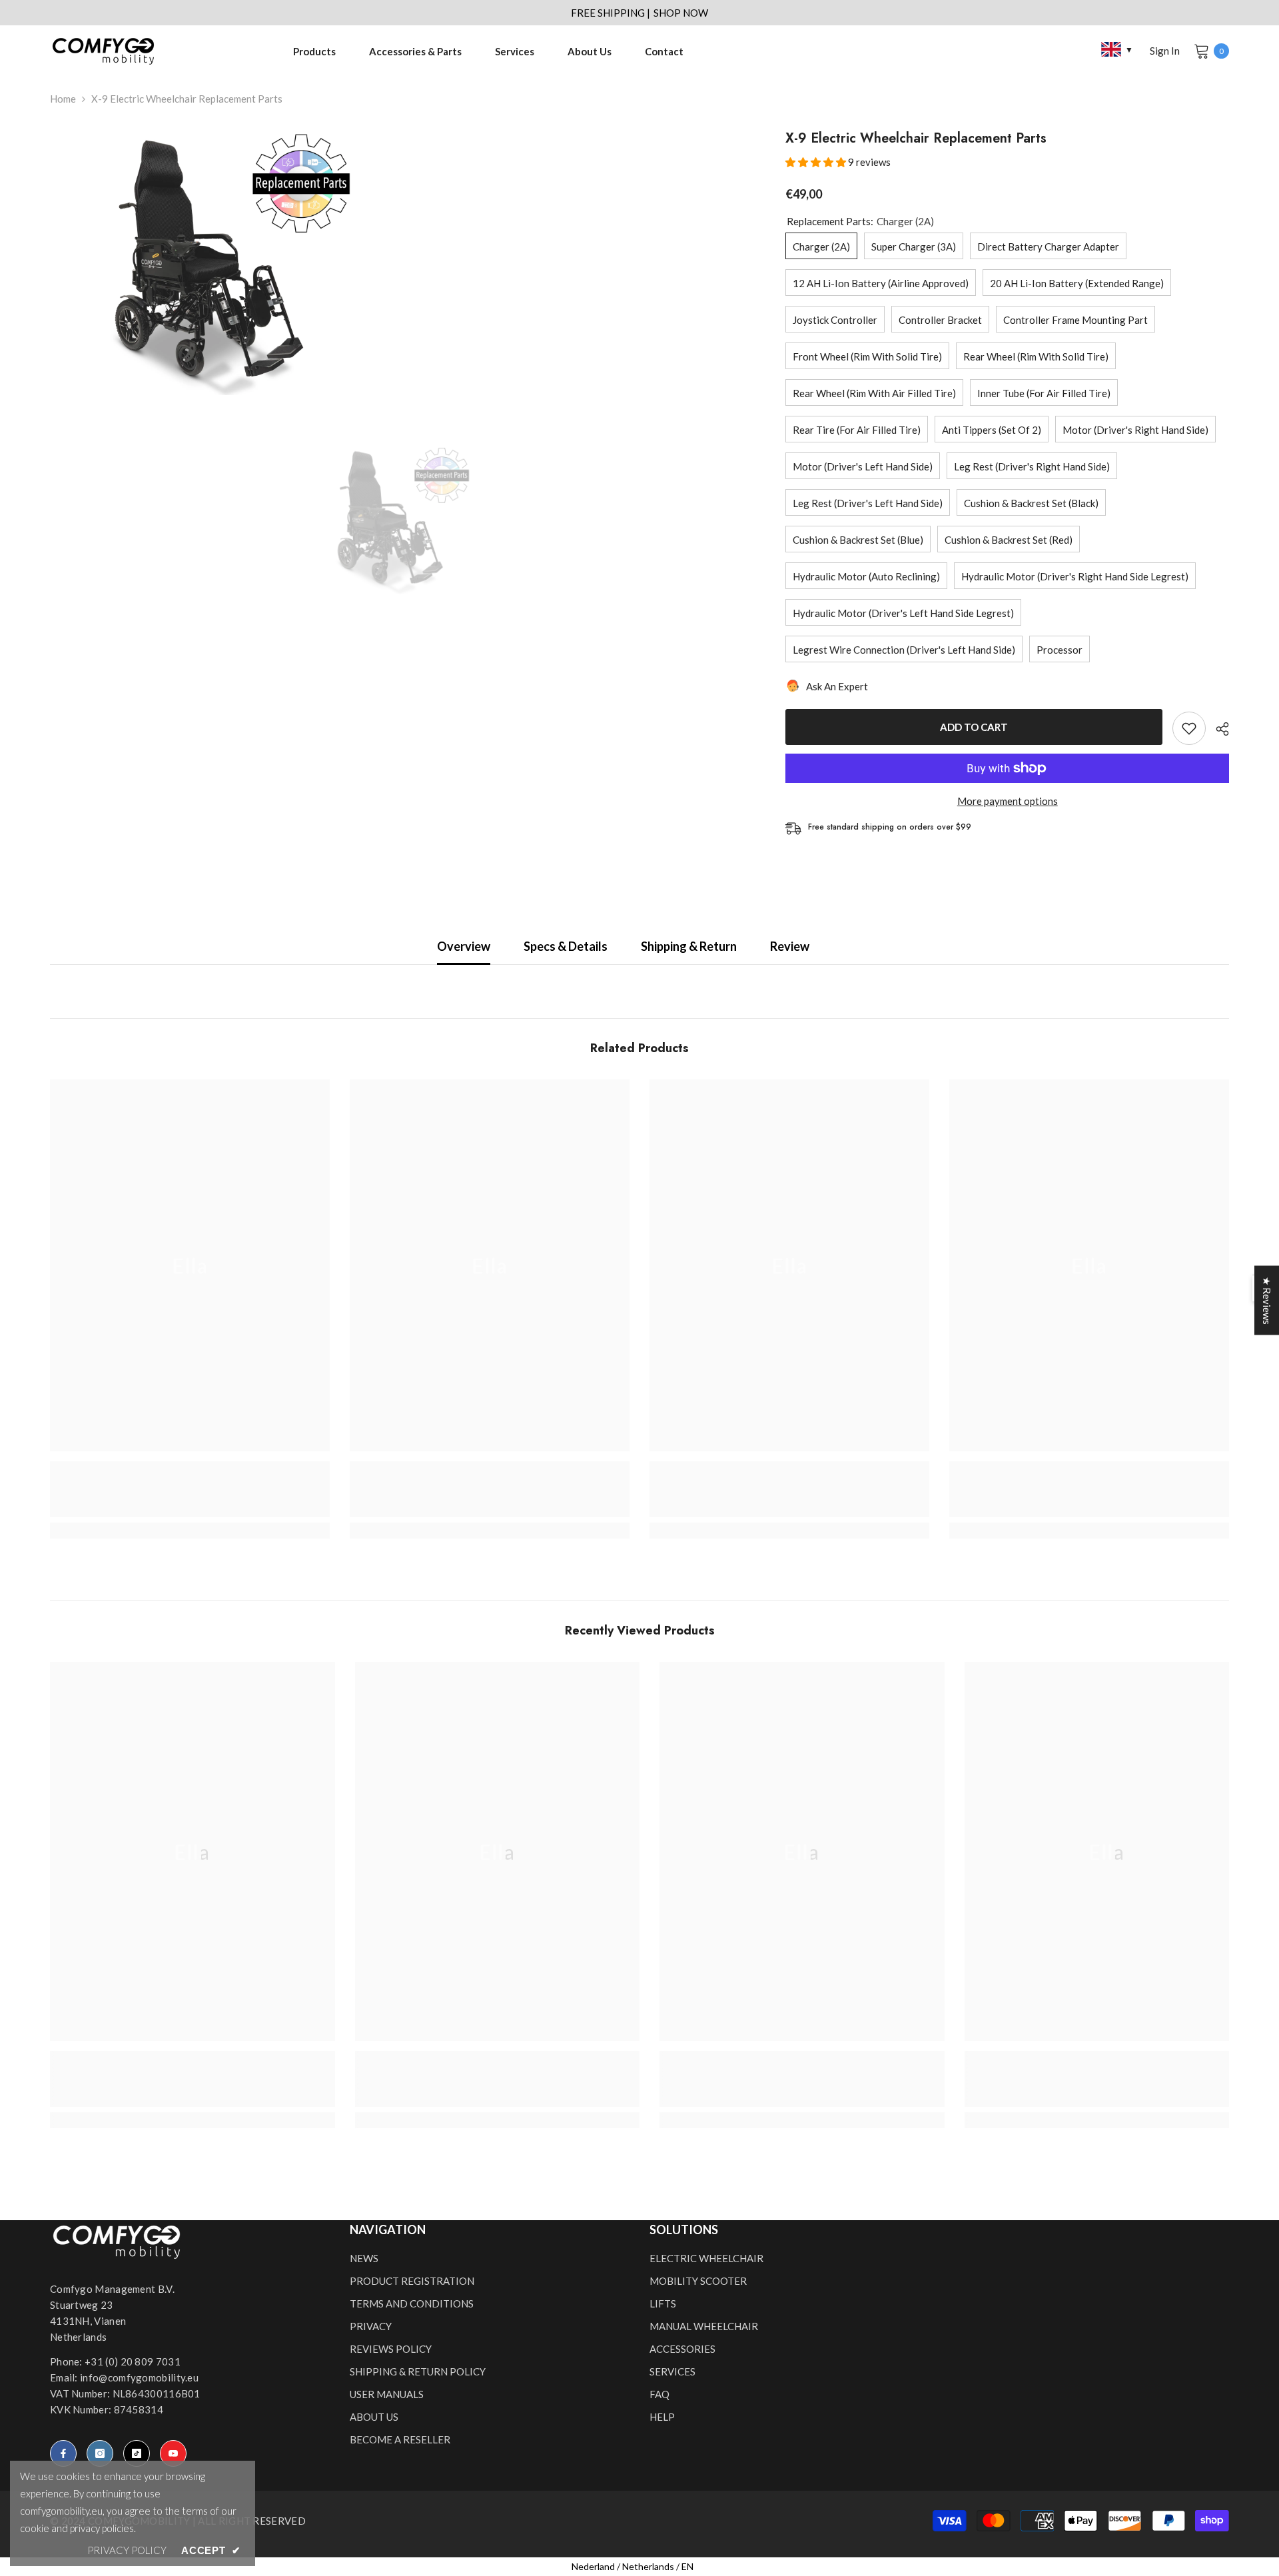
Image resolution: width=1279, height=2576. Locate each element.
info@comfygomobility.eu (139, 2377)
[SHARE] (1217, 729)
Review (790, 946)
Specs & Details (566, 946)
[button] (817, 162)
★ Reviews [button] (1267, 1301)
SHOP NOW (681, 13)
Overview (464, 946)
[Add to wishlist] (1189, 728)
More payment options (1008, 801)
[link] (190, 1489)
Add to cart (974, 727)
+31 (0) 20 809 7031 (133, 2361)
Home (63, 99)
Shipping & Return (689, 946)
